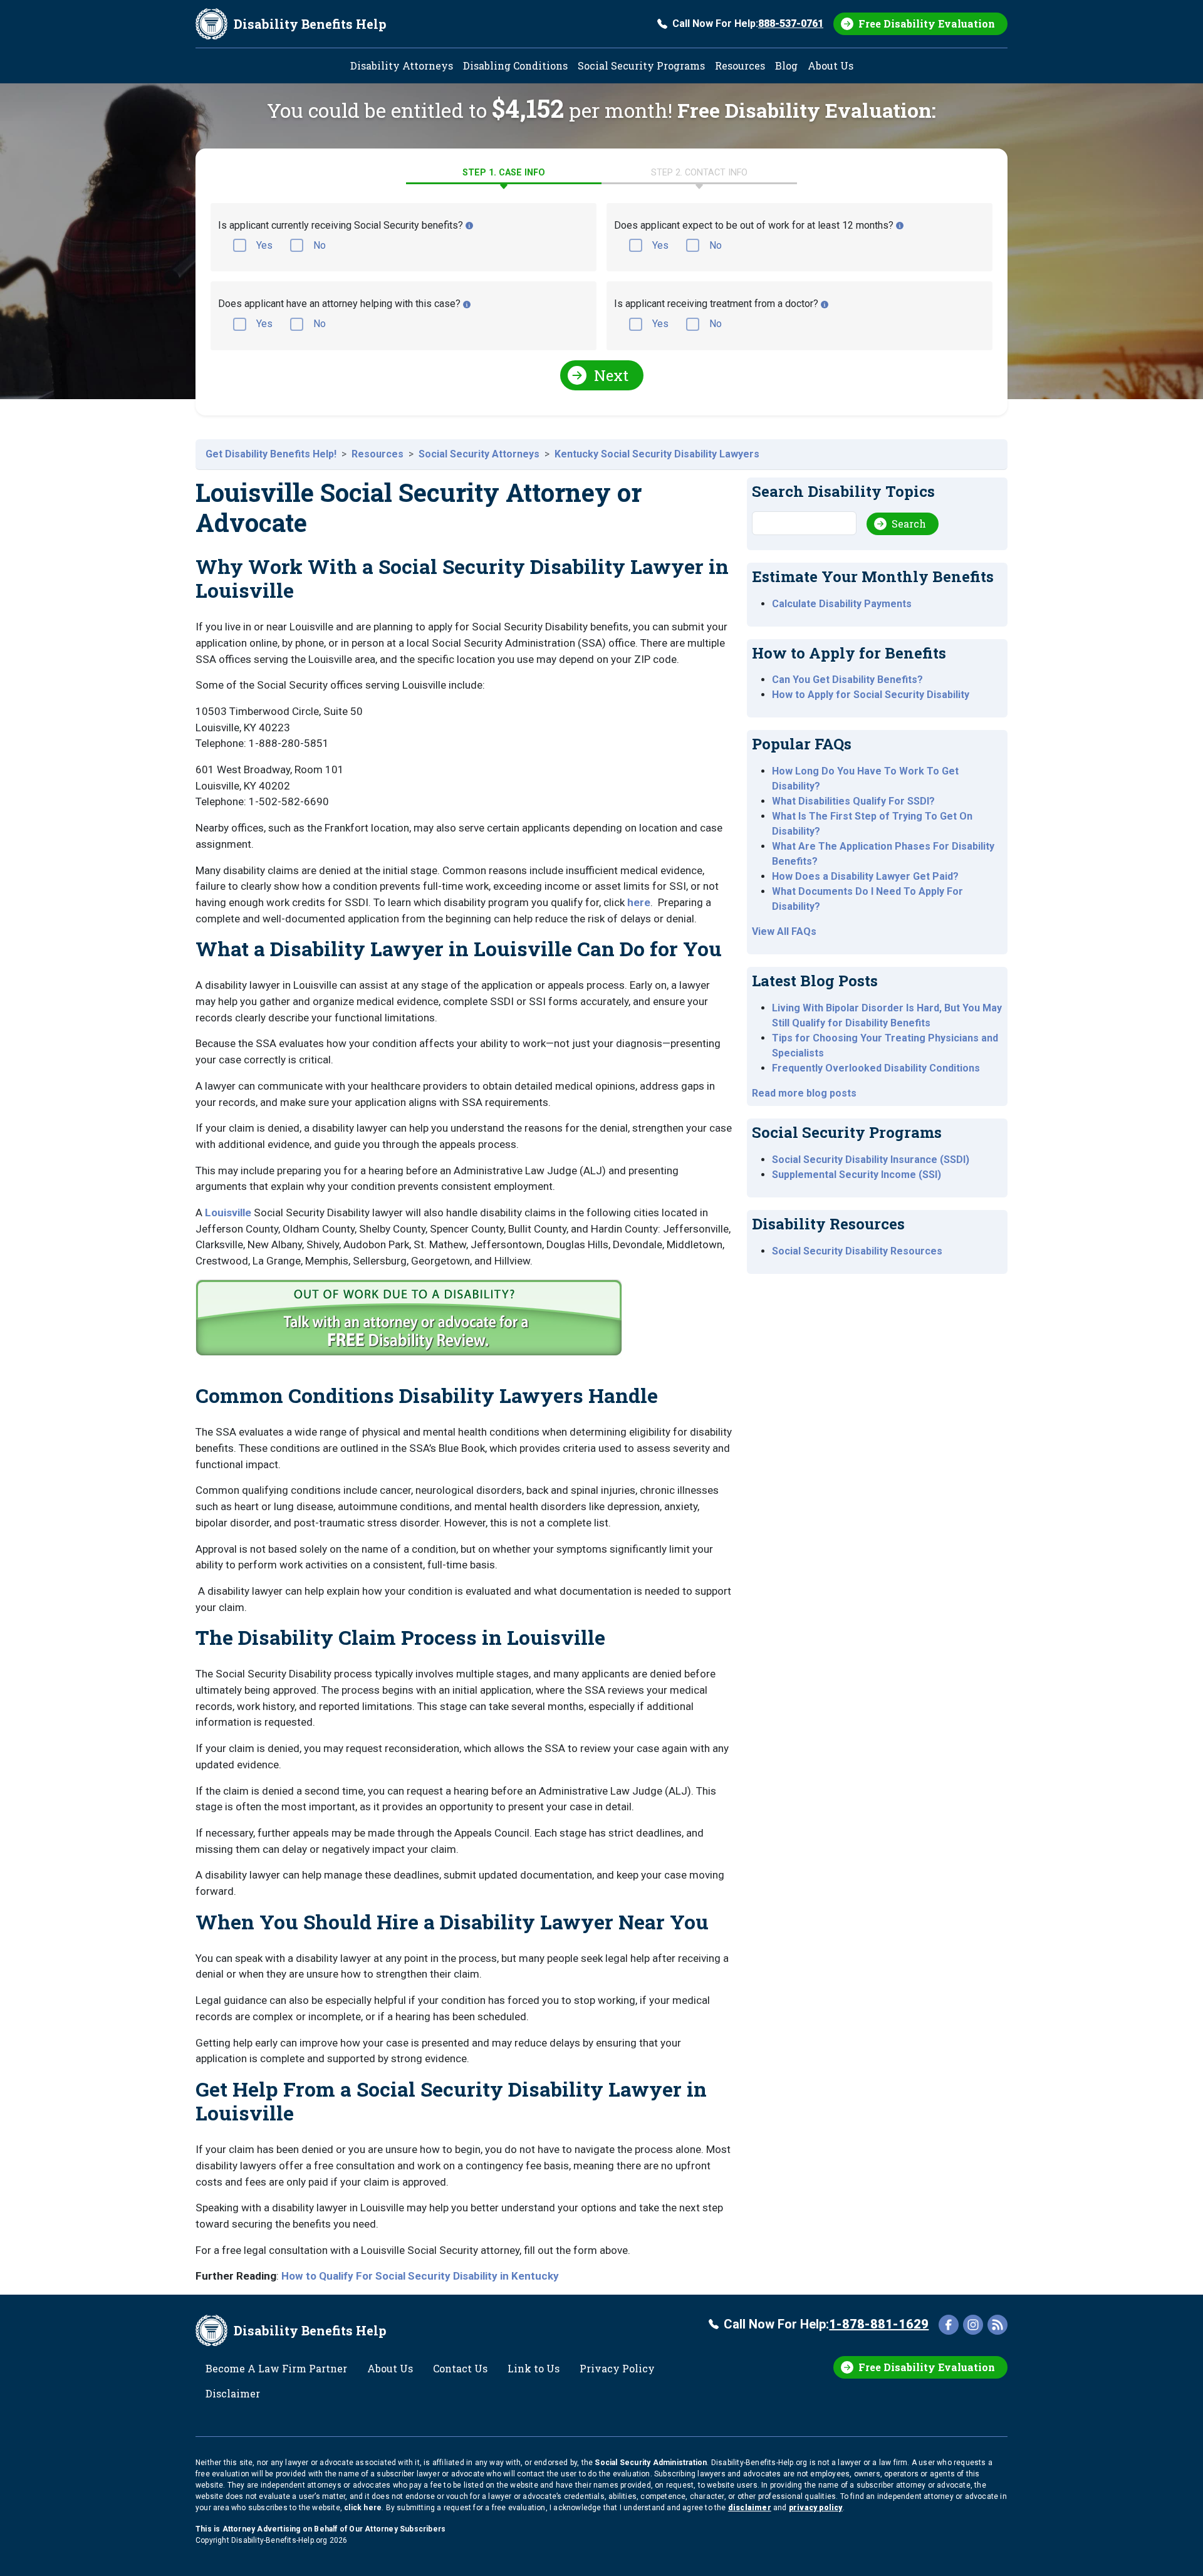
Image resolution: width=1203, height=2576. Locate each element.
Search (909, 524)
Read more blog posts (804, 1093)
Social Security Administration (651, 2463)
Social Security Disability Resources (857, 1251)
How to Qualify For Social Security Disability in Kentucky (420, 2276)
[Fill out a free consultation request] (411, 1321)
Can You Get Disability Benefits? (847, 680)
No (320, 245)
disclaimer (750, 2508)
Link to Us (534, 2368)
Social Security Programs (641, 65)
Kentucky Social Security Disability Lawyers (657, 454)
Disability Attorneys (402, 65)
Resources (740, 65)
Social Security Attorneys (479, 454)
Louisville (228, 1212)
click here (363, 2508)
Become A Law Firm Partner (276, 2368)
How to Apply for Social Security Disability (871, 695)
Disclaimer (233, 2393)
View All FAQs (784, 931)
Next (611, 375)
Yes (264, 245)
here (639, 902)
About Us (831, 65)
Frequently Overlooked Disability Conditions (876, 1068)
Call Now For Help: (748, 23)
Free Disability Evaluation (927, 23)
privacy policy (816, 2508)
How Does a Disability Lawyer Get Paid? (865, 876)
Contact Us (460, 2368)
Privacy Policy (617, 2368)
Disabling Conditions (515, 65)
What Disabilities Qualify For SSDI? (853, 801)
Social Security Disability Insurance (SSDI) (871, 1160)
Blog (786, 65)
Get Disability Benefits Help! (271, 454)
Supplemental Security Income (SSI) (857, 1175)
